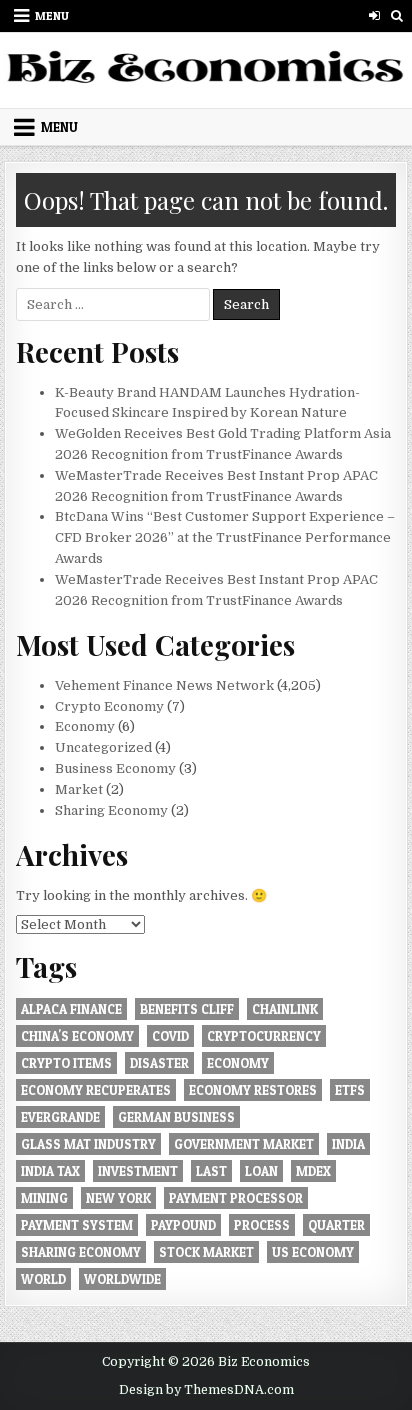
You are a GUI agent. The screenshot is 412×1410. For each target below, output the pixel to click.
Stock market (206, 1252)
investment (138, 1171)
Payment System (77, 1225)
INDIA (348, 1144)
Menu (52, 15)
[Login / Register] (374, 15)
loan (261, 1171)
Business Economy (115, 768)
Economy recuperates (96, 1090)
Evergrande (60, 1117)
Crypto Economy (109, 706)
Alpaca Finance (71, 1009)
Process (262, 1225)
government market (244, 1144)
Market (79, 789)
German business (176, 1117)
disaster (159, 1063)
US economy (313, 1252)
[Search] (397, 15)
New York (118, 1198)
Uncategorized (103, 747)
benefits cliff (187, 1009)
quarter (336, 1225)
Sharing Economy (111, 810)
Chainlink (285, 1009)
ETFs (350, 1090)
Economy (85, 726)
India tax (50, 1171)
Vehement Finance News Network (164, 685)
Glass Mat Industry (88, 1144)
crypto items (66, 1063)
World (43, 1279)
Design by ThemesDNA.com (206, 1390)
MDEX (313, 1171)
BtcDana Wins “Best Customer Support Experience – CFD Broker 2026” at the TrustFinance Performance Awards (225, 537)
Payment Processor (236, 1198)
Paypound (183, 1225)
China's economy (77, 1036)
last (211, 1171)
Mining (44, 1198)
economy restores (253, 1090)
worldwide (122, 1279)
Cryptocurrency (264, 1036)
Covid (170, 1036)
